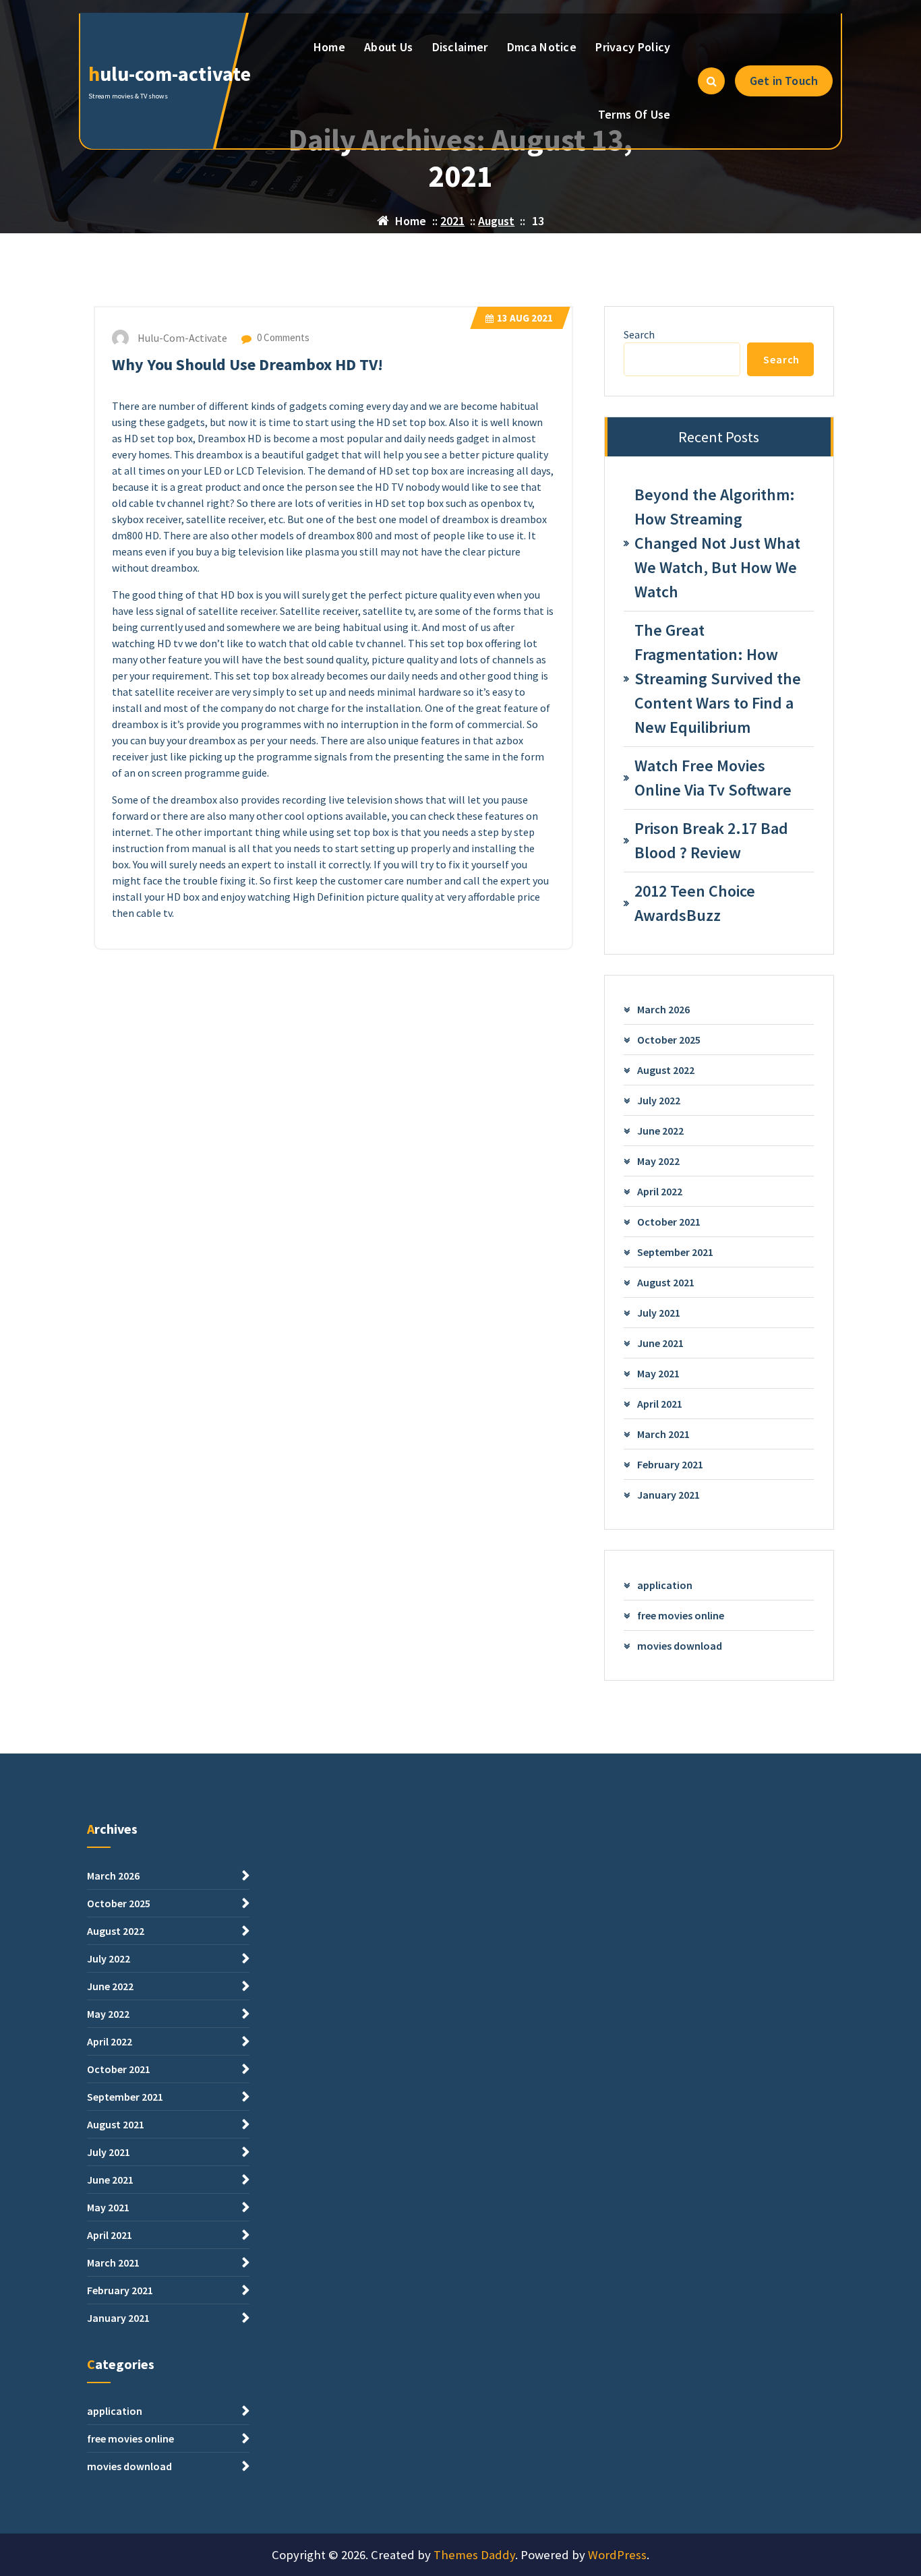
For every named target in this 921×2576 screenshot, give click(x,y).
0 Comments (282, 337)
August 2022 (666, 1070)
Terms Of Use (634, 114)
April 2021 (660, 1404)
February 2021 (670, 1464)
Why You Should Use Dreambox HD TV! (247, 364)
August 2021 (666, 1282)
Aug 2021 (525, 318)
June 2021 (660, 1343)
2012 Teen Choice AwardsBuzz (695, 903)
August (496, 221)
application (665, 1585)
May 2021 (658, 1373)
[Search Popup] (711, 81)
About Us (388, 47)
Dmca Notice (542, 47)
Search (639, 334)
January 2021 (669, 1495)
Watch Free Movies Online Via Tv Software (713, 778)
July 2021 (659, 1313)
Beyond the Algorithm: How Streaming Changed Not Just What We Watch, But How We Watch (717, 543)
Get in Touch (784, 81)
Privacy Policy (633, 47)
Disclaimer (460, 47)
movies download (680, 1646)
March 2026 (663, 1009)
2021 (452, 221)
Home (329, 47)
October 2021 (669, 1222)
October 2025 (669, 1040)
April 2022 (660, 1191)
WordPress (617, 2555)
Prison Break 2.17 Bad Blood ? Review (711, 840)
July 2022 (659, 1100)
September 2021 (675, 1252)
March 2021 (663, 1434)
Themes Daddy (474, 2555)
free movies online (681, 1615)
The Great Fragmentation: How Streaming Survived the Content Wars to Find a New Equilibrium (718, 679)
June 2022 (660, 1131)
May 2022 (658, 1161)
